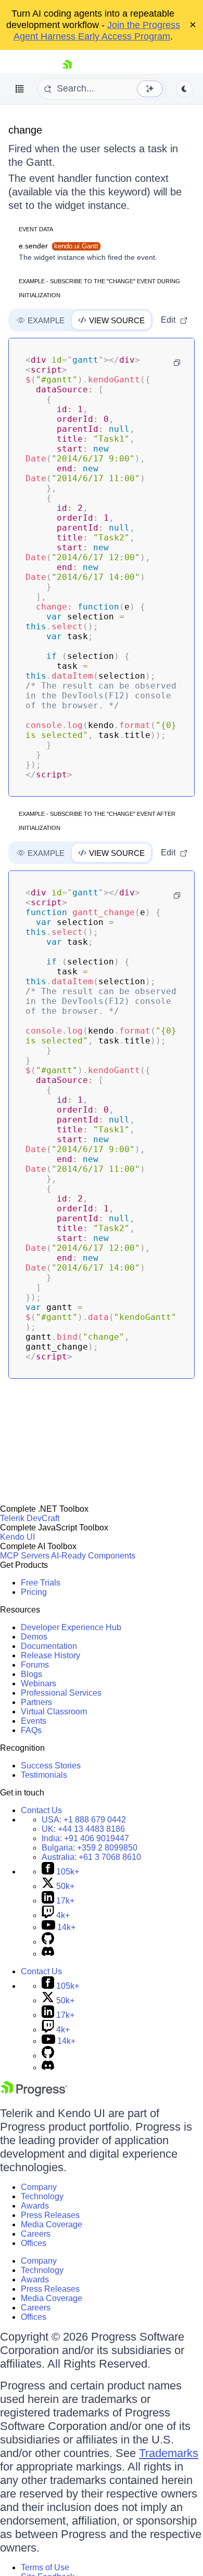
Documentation (49, 1646)
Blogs (31, 1674)
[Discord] (48, 1954)
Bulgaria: (90, 1848)
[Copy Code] (177, 363)
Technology (42, 2196)
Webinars (39, 1683)
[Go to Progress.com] (34, 2093)
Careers (36, 2234)
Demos (34, 1637)
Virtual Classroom (54, 1712)
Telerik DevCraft (30, 1518)
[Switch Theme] (184, 89)
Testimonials (44, 1775)
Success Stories (51, 1766)
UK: (83, 1829)
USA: (84, 1820)
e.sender (59, 246)
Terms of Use (45, 2567)
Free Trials (41, 1583)
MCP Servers (25, 1556)
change (25, 130)
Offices (34, 2243)
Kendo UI (17, 1537)
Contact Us (41, 1810)
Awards (35, 2206)
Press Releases (50, 2215)
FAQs (31, 1730)
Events (34, 1721)
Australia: (91, 1857)
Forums (35, 1665)
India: (85, 1838)
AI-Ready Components (93, 1556)
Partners (36, 1702)
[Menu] (20, 89)
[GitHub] (48, 1942)
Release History (50, 1655)
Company (39, 2187)
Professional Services (61, 1693)
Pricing (34, 1592)
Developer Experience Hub (71, 1627)
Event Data (36, 229)
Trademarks (169, 2453)
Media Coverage (52, 2224)
